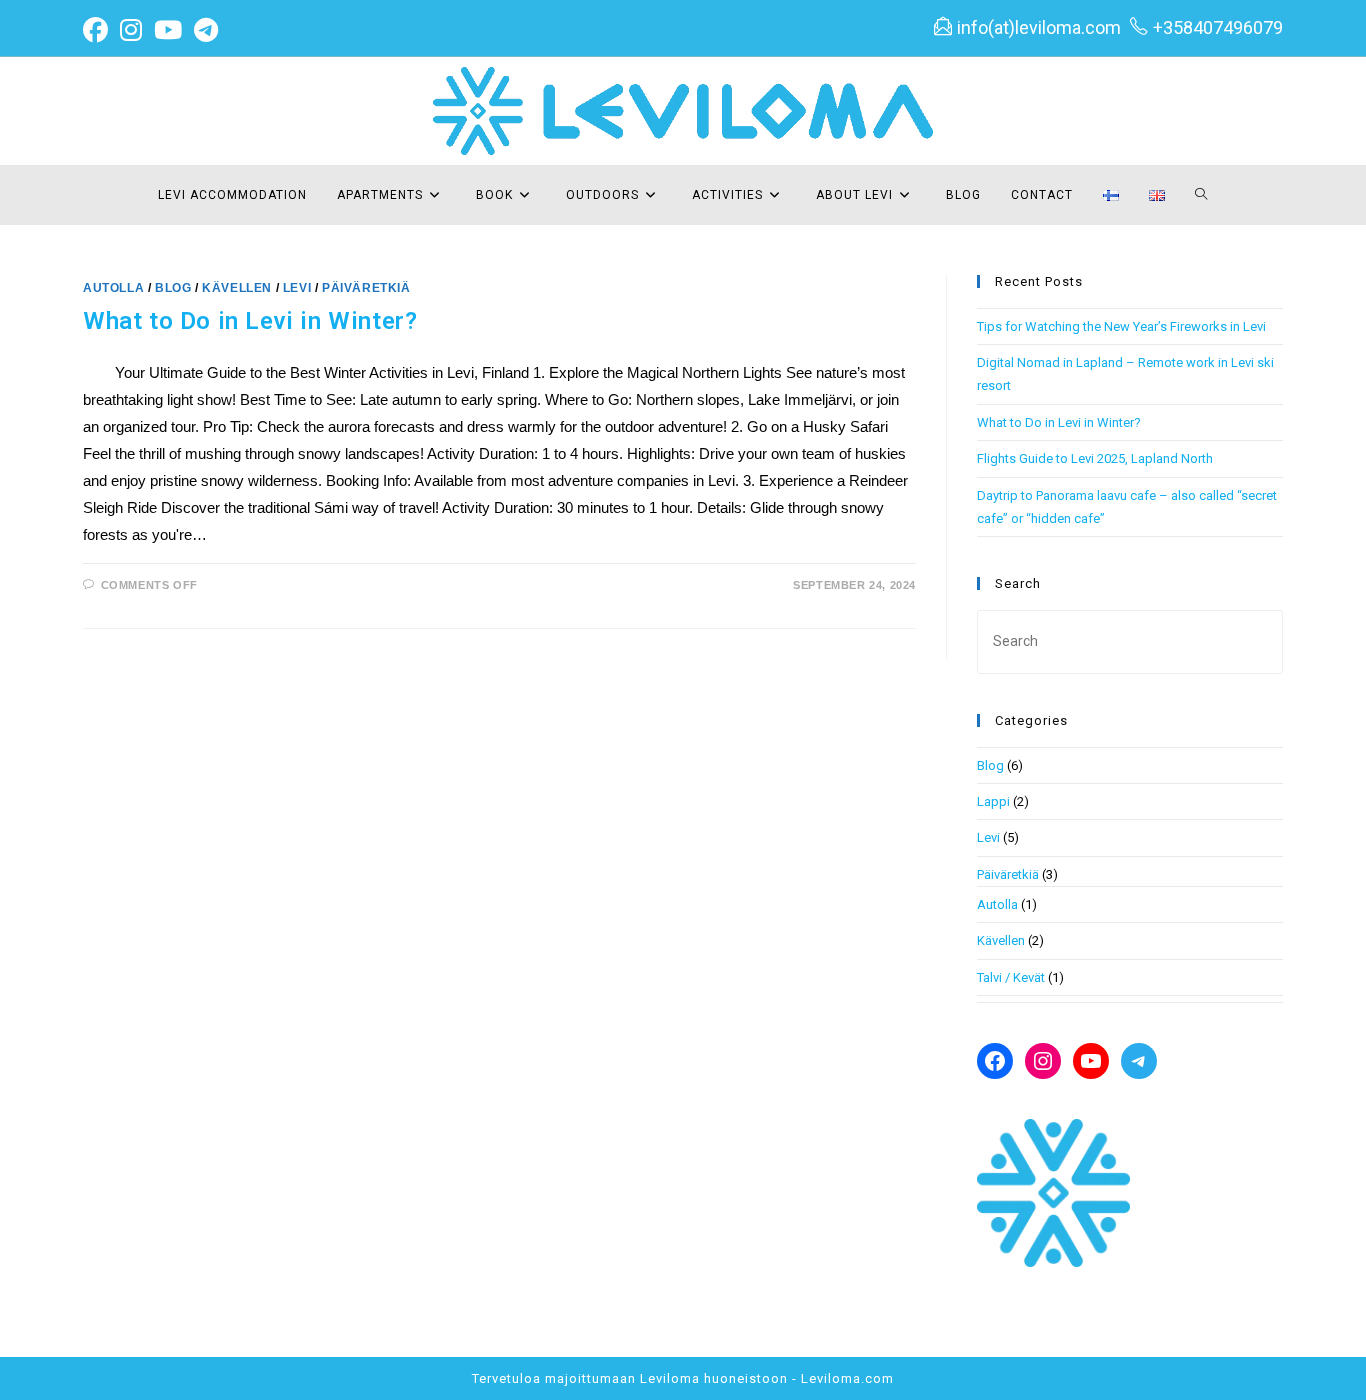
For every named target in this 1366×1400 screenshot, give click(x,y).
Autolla (113, 288)
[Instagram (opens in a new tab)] (131, 30)
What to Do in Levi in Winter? (250, 321)
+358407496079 (1218, 27)
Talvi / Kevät (1011, 977)
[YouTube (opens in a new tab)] (168, 30)
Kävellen (237, 288)
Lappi (993, 801)
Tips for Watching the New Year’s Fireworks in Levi (1121, 326)
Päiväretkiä (366, 288)
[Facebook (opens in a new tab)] (98, 30)
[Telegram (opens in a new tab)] (206, 30)
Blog (173, 288)
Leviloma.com (847, 1378)
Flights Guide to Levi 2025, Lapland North (1095, 458)
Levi (297, 288)
